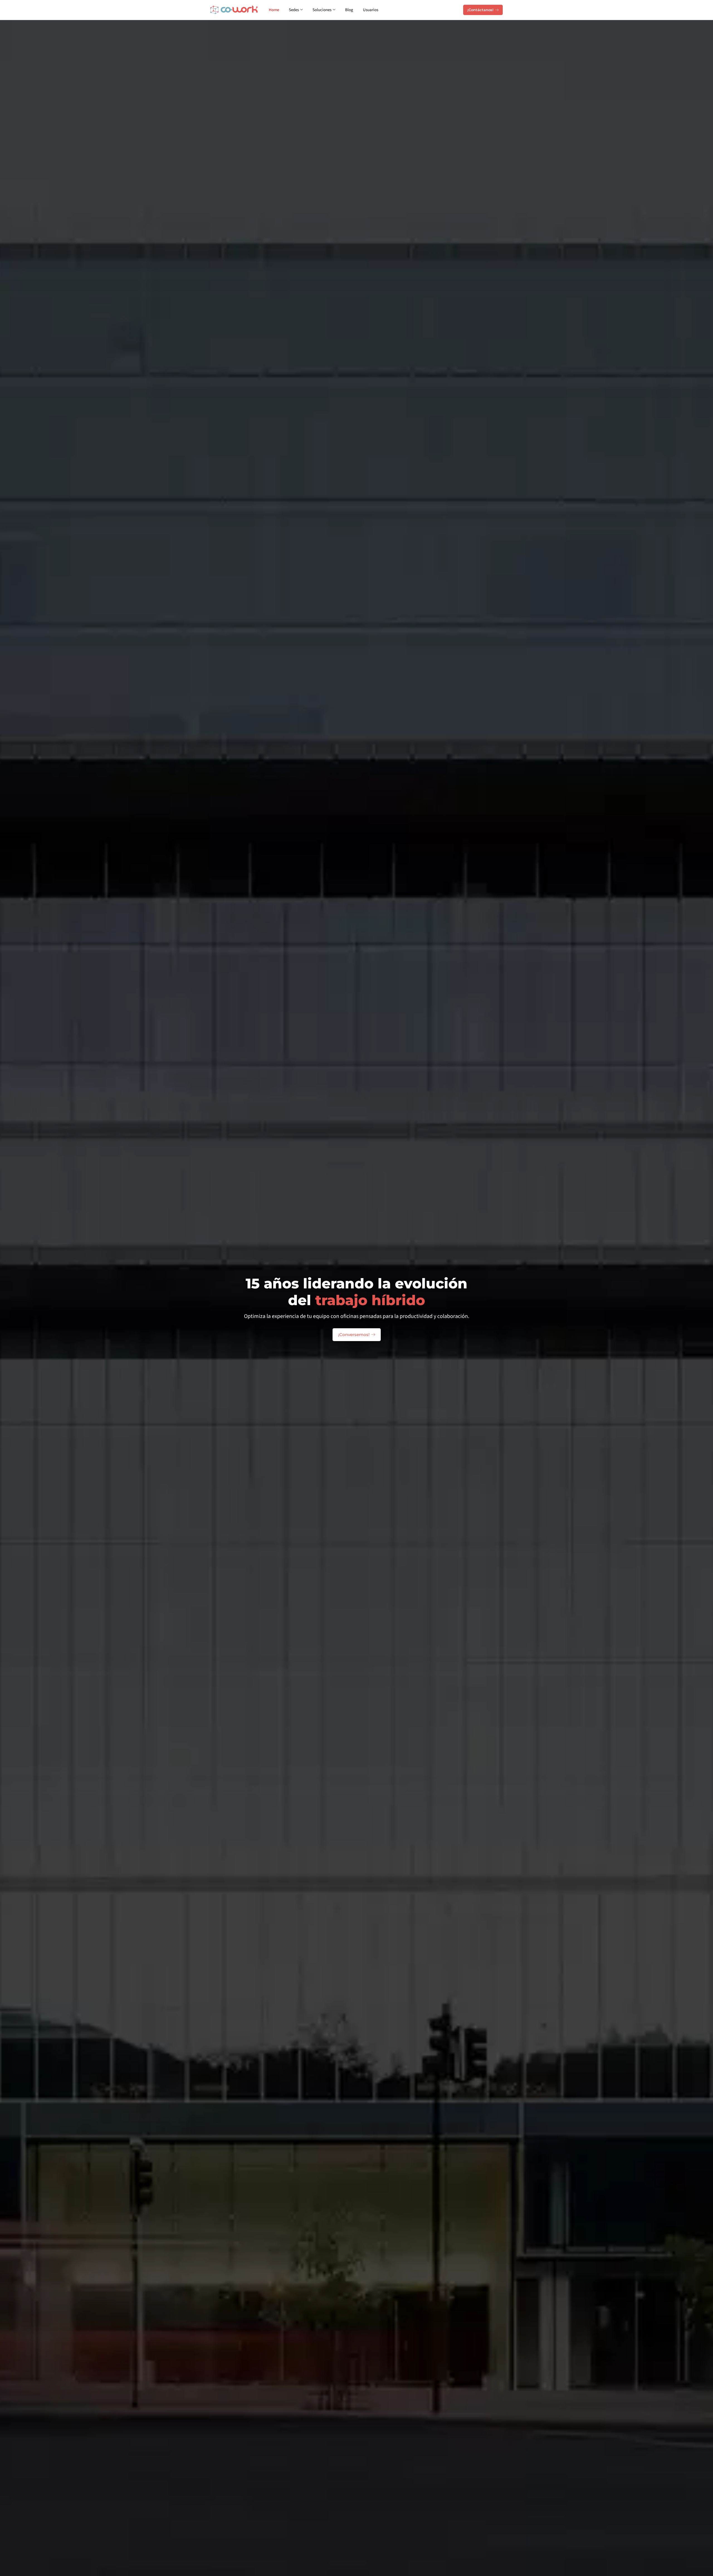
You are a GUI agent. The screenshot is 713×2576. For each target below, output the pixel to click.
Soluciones (322, 10)
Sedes (294, 10)
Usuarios (371, 10)
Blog (349, 10)
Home (274, 10)
